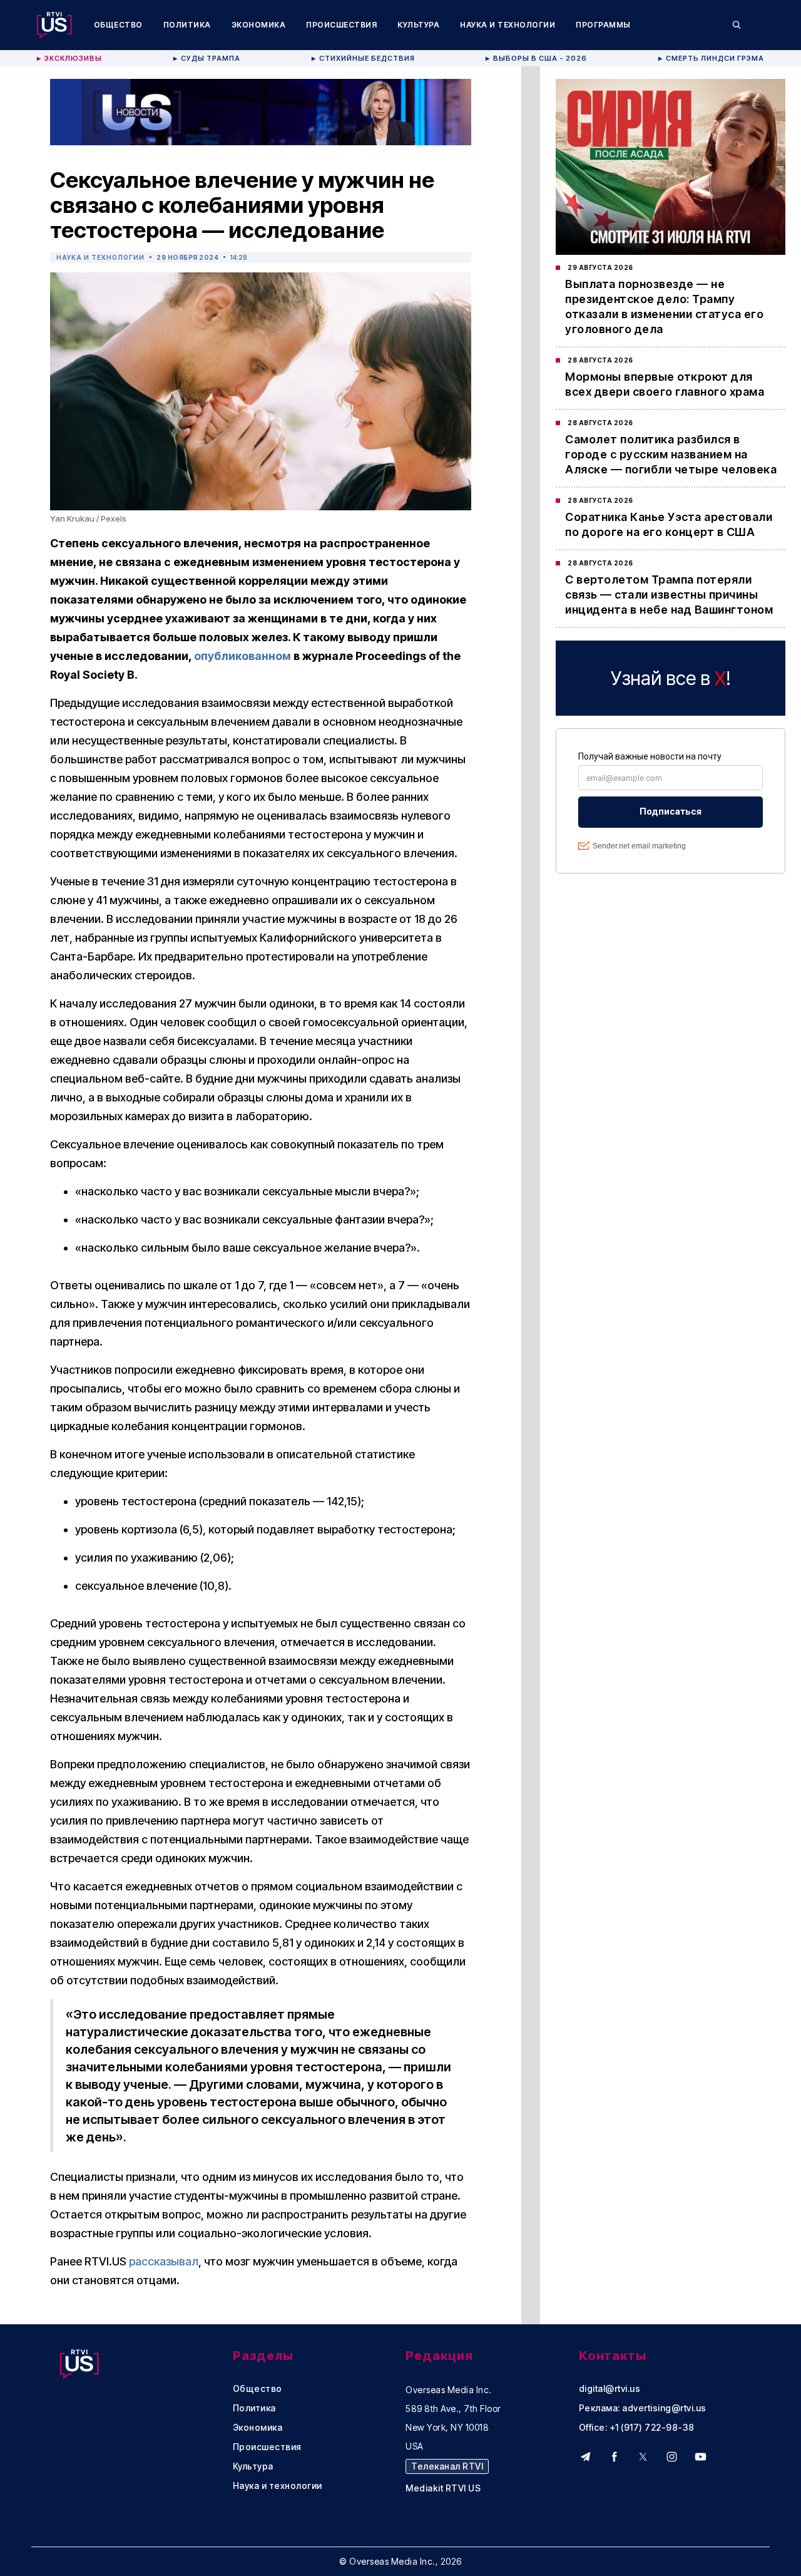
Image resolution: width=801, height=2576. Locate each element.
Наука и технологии (508, 25)
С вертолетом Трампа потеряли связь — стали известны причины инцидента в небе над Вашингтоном (669, 595)
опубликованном (242, 656)
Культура (418, 25)
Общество (118, 25)
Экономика (259, 25)
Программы (603, 25)
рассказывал (164, 2261)
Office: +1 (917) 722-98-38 (637, 2428)
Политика (187, 25)
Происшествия (341, 25)
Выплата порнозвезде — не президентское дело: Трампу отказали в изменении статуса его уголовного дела (664, 307)
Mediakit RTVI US (443, 2488)
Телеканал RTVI (447, 2466)
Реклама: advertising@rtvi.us (643, 2408)
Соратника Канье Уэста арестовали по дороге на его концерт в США (669, 524)
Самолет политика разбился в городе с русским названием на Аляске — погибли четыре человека (671, 454)
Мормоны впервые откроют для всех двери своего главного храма (665, 384)
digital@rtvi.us (610, 2389)
